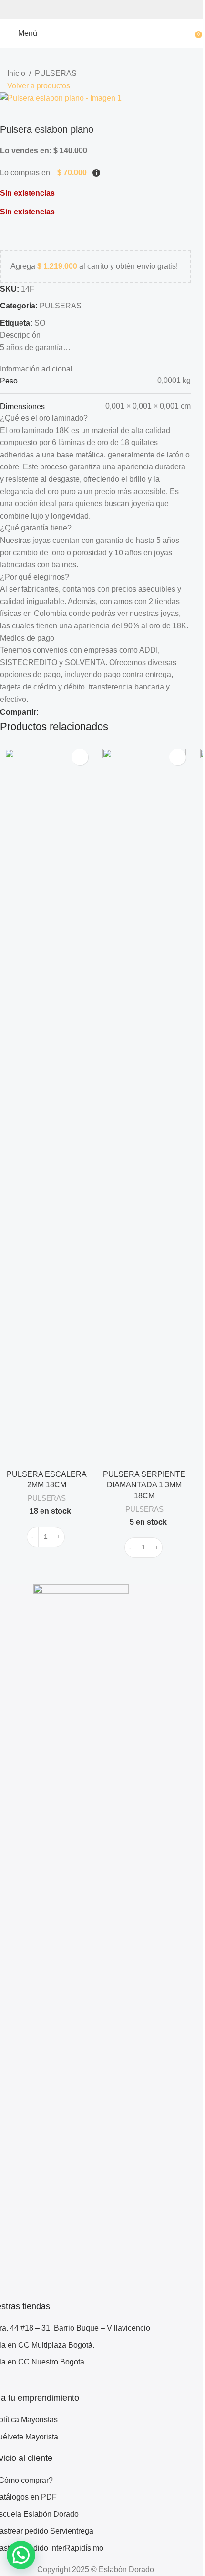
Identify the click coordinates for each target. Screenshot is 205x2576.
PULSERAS (56, 73)
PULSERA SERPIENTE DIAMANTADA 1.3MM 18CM (144, 1485)
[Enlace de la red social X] (66, 712)
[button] (21, 2555)
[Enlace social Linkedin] (100, 712)
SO (40, 323)
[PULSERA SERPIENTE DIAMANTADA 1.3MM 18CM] (144, 1106)
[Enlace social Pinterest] (83, 712)
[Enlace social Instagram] (10, 2385)
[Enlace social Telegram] (117, 712)
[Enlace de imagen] (81, 1942)
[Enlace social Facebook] (49, 712)
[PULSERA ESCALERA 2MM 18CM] (46, 1106)
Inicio (16, 73)
